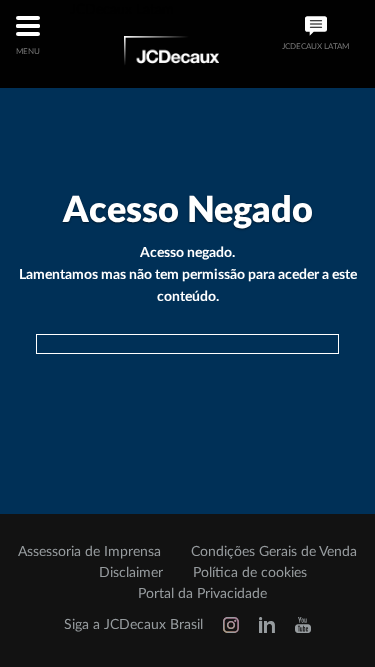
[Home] (171, 54)
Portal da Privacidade (202, 594)
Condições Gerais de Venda (274, 552)
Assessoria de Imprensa (89, 552)
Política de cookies (250, 573)
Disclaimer (131, 573)
